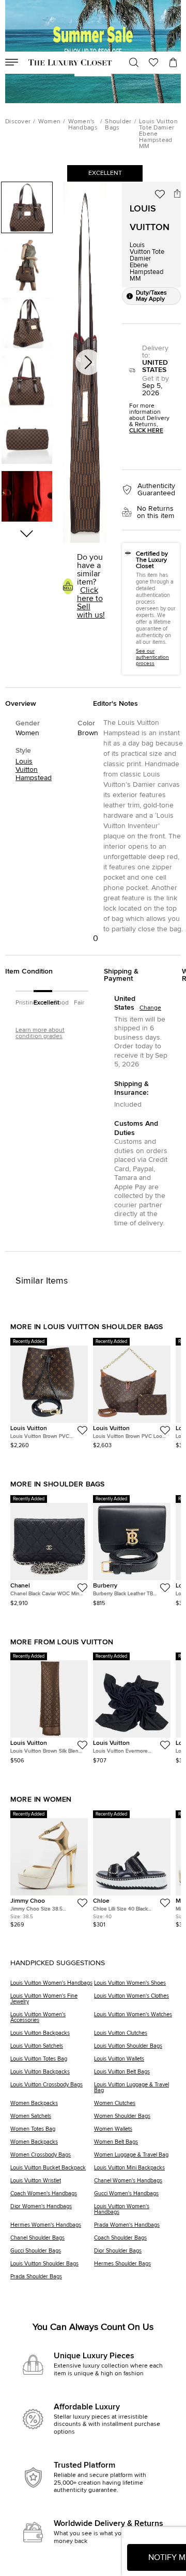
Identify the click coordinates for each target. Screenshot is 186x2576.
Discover (18, 122)
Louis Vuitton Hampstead (34, 770)
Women (50, 122)
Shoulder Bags (118, 125)
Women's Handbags (83, 125)
